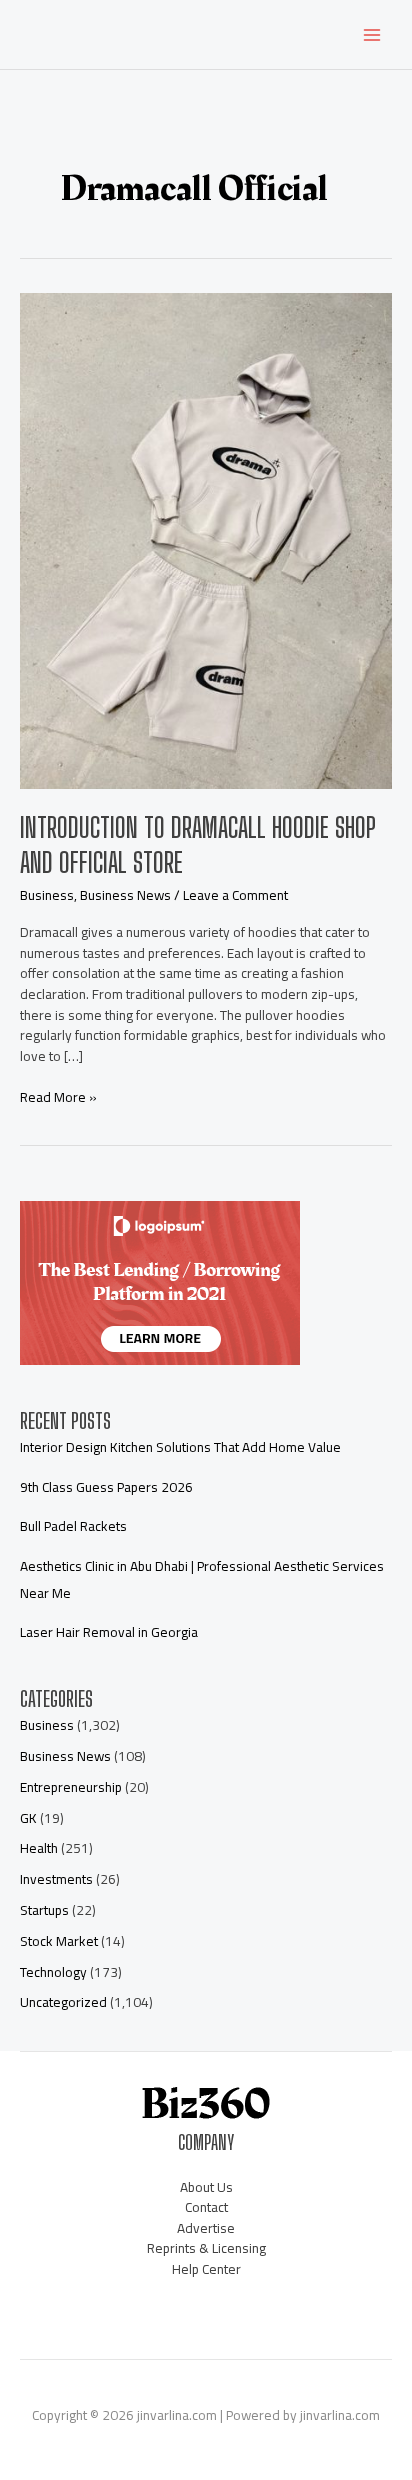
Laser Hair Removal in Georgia (109, 1632)
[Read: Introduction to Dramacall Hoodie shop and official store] (206, 540)
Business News (125, 895)
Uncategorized (63, 2002)
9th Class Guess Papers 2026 (106, 1487)
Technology (53, 1972)
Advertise (206, 2228)
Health (39, 1848)
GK (28, 1818)
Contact (206, 2207)
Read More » (58, 1097)
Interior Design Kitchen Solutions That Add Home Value (180, 1447)
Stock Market (59, 1941)
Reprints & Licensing (206, 2248)
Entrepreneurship (71, 1787)
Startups (44, 1910)
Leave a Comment (235, 895)
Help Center (206, 2269)
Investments (56, 1879)
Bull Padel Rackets (73, 1526)
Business (47, 895)
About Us (206, 2187)
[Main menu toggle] (372, 34)
